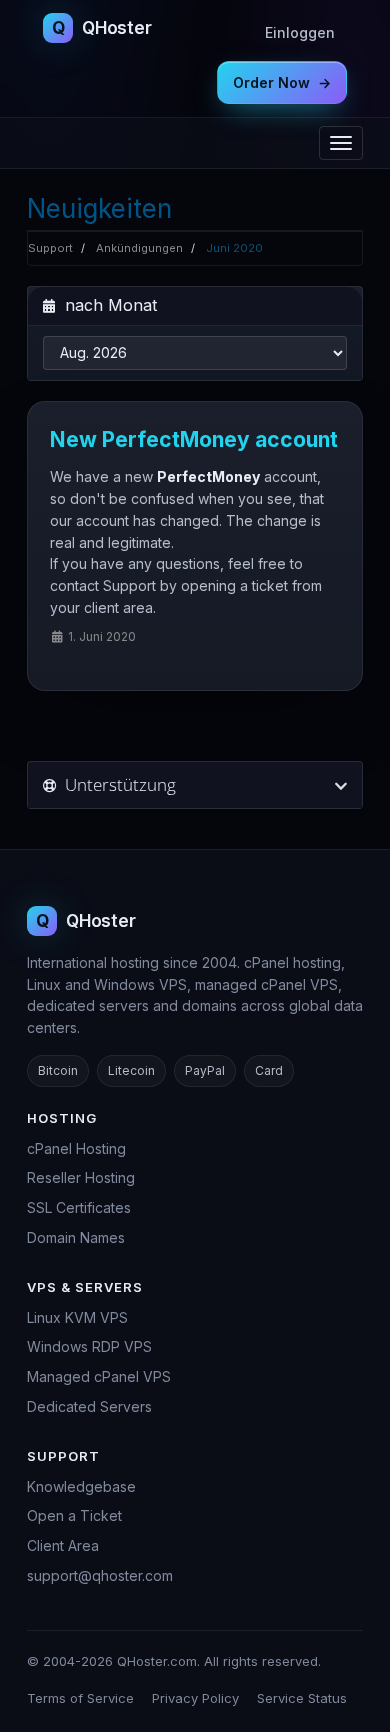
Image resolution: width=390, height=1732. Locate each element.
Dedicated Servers (89, 1406)
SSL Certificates (79, 1207)
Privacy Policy (195, 1698)
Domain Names (76, 1237)
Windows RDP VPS (89, 1346)
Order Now (282, 82)
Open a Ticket (74, 1515)
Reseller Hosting (81, 1177)
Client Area (63, 1545)
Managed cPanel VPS (99, 1376)
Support (50, 248)
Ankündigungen (139, 248)
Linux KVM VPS (77, 1317)
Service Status (302, 1698)
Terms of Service (80, 1698)
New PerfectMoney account (194, 439)
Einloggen (300, 32)
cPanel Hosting (76, 1148)
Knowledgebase (81, 1486)
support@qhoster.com (100, 1575)
